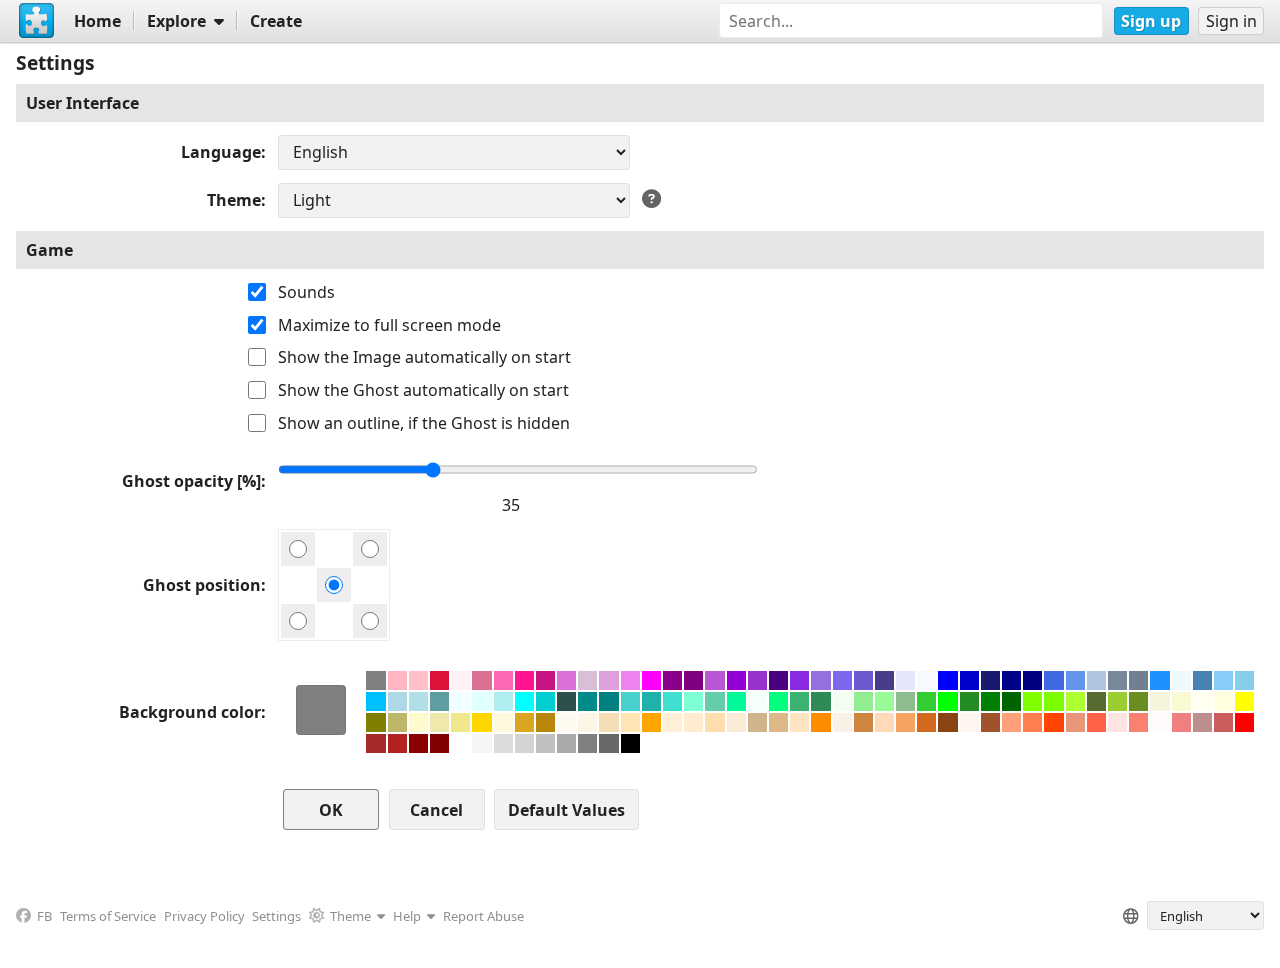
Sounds (306, 292)
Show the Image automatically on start (424, 357)
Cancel (436, 810)
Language (221, 152)
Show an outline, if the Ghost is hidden (424, 423)
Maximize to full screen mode (389, 325)
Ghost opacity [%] (191, 481)
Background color (190, 712)
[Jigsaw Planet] (37, 21)
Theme (234, 200)
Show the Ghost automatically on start (423, 390)
